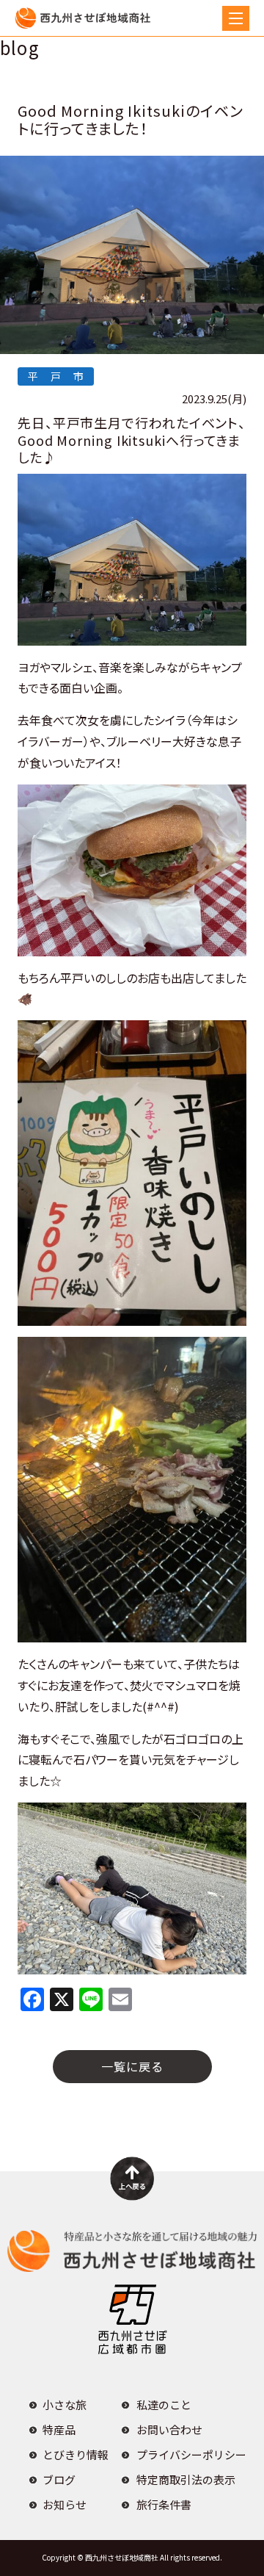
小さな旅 (65, 2404)
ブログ (59, 2479)
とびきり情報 (76, 2454)
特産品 (59, 2429)
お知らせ (65, 2504)
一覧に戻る (132, 2066)
